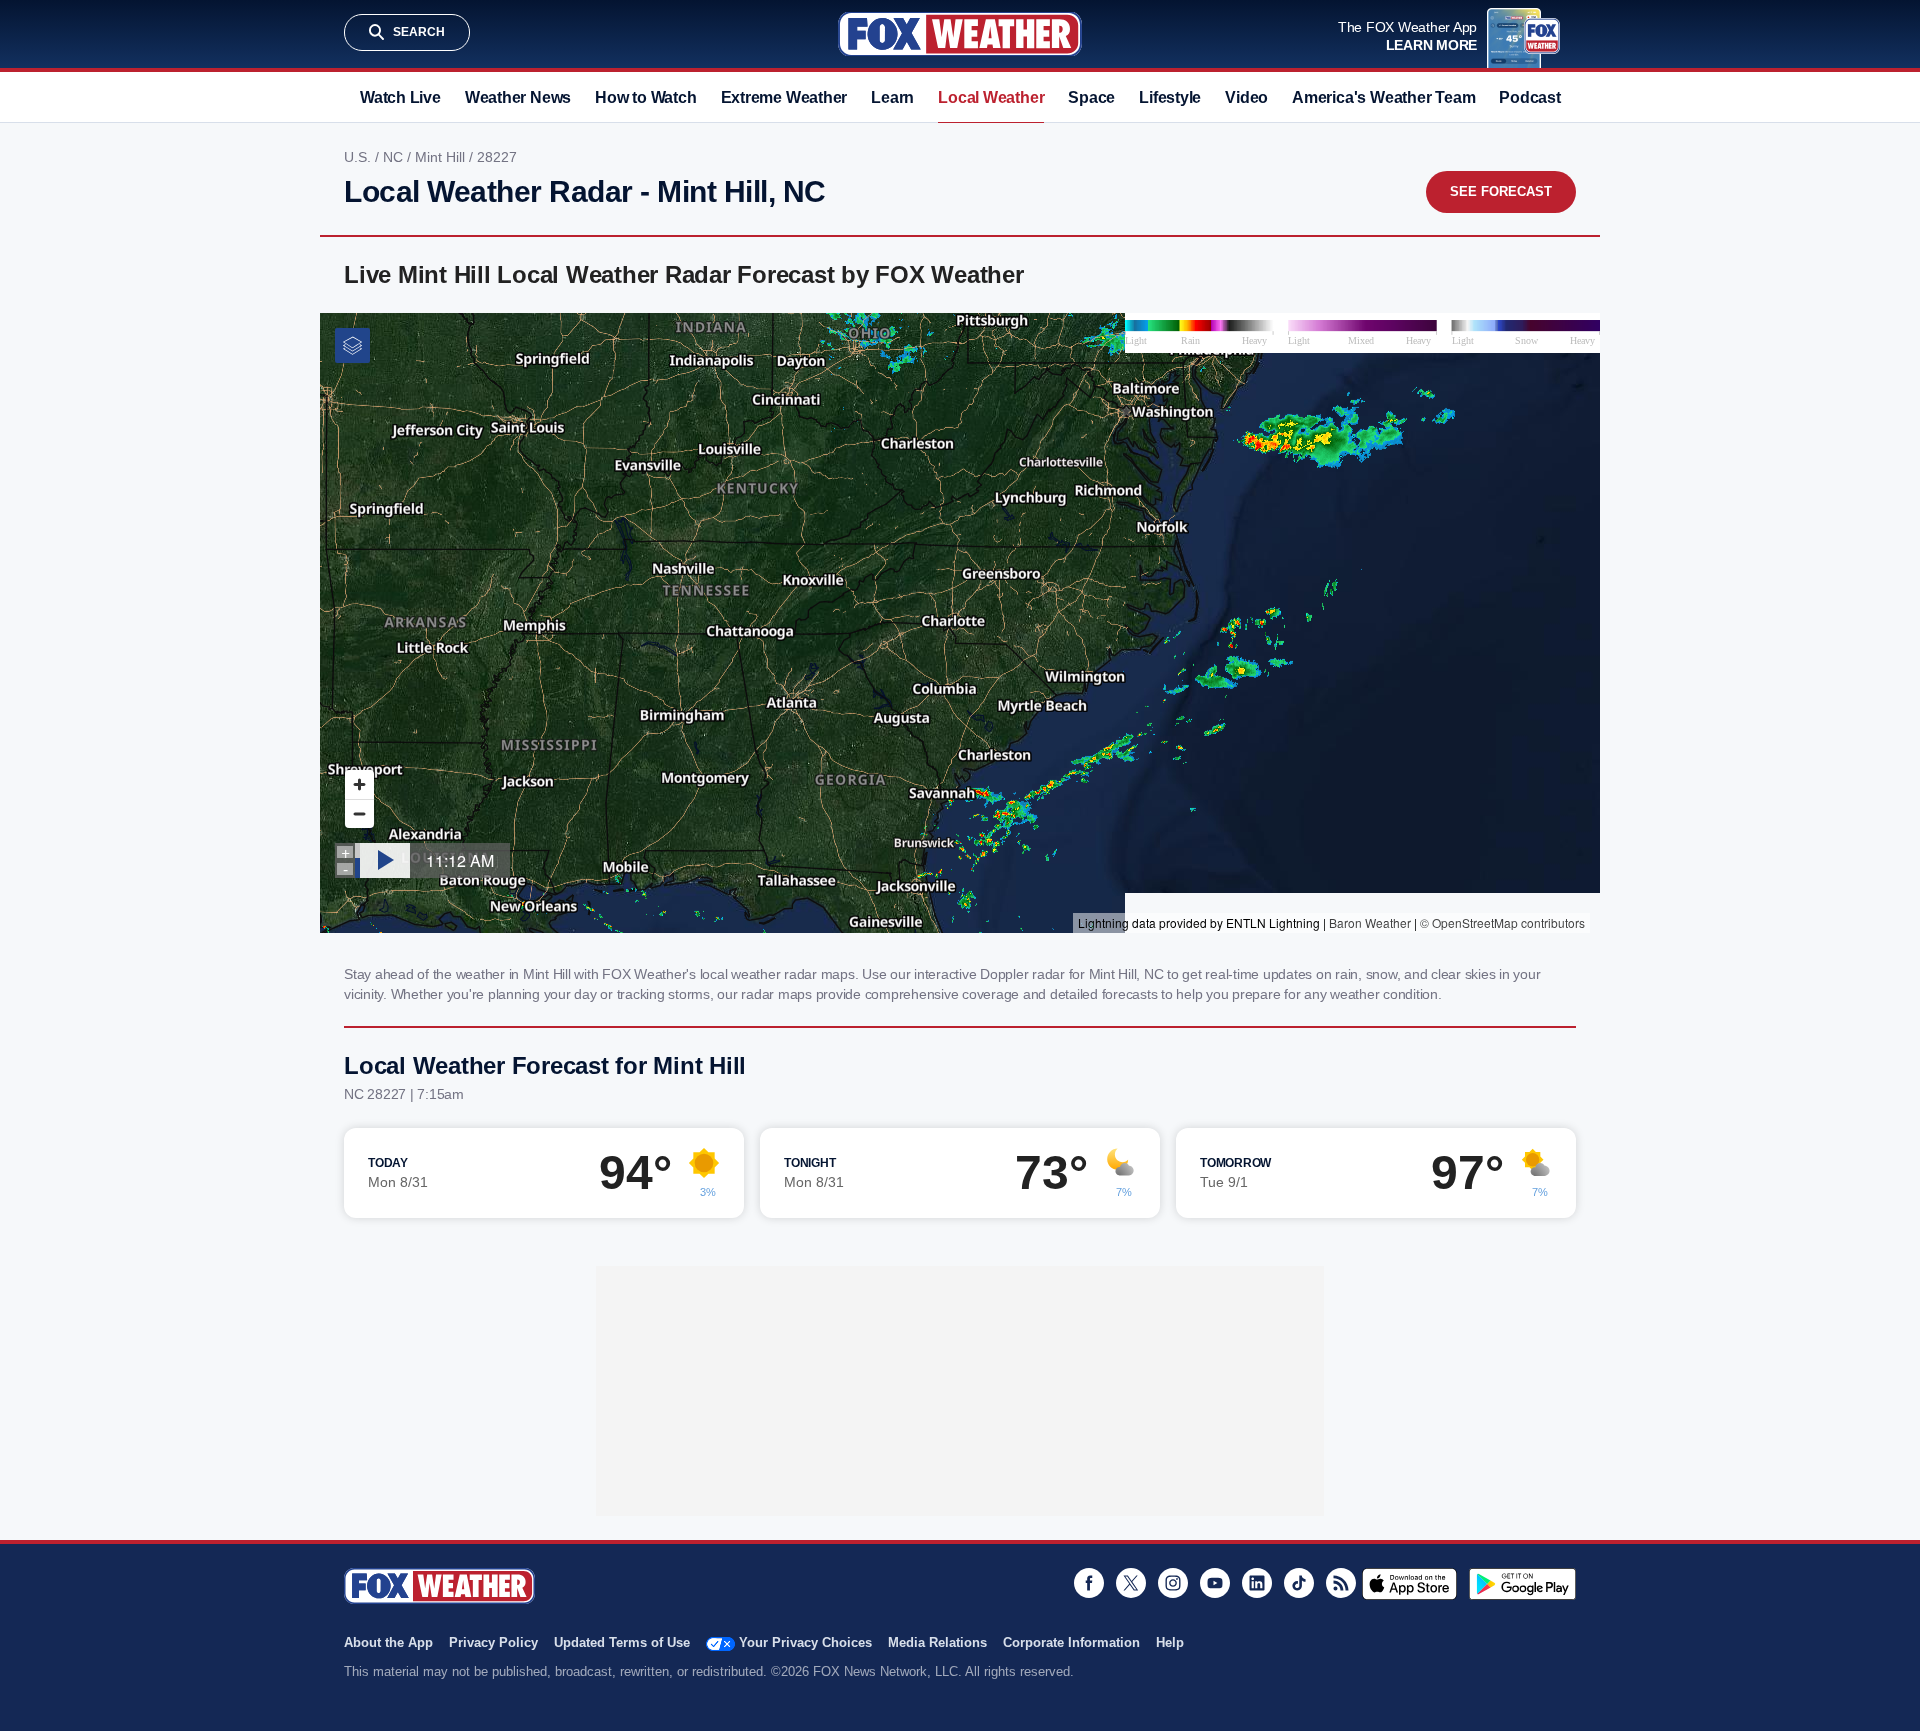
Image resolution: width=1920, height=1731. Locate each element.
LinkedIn (1257, 1583)
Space (1091, 97)
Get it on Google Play (1522, 1584)
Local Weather (991, 97)
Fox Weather (960, 34)
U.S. (359, 157)
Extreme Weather (784, 97)
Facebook (1089, 1583)
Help (1170, 1642)
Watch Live (400, 97)
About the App (388, 1642)
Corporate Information (1071, 1642)
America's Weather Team (1383, 97)
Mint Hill (442, 157)
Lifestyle (1170, 97)
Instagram (1173, 1583)
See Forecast (1501, 191)
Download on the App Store (1409, 1584)
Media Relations (937, 1642)
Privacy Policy (493, 1642)
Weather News (518, 97)
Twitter (1131, 1583)
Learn (892, 97)
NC (395, 157)
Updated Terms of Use (622, 1642)
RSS (1341, 1583)
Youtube (1215, 1583)
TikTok (1299, 1583)
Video (1246, 97)
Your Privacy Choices (805, 1642)
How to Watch (645, 97)
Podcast (1529, 97)
